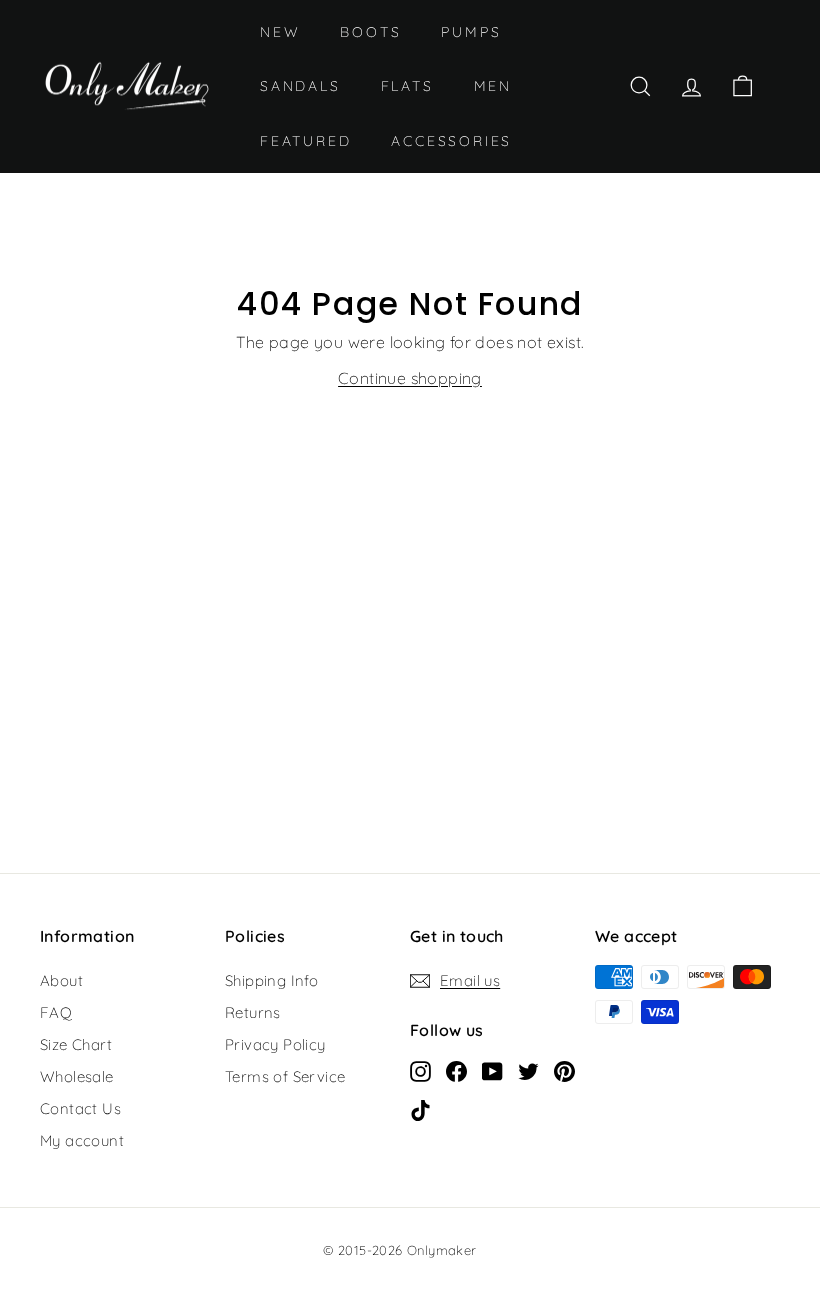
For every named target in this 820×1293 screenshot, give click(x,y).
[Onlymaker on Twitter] (528, 1070)
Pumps (471, 32)
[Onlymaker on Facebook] (456, 1070)
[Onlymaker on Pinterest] (564, 1070)
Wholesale (77, 1076)
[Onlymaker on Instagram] (420, 1070)
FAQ (56, 1012)
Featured (305, 141)
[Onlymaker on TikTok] (420, 1109)
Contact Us (80, 1108)
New (280, 32)
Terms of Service (285, 1076)
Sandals (300, 86)
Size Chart (76, 1044)
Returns (253, 1012)
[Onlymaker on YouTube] (492, 1070)
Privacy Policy (275, 1044)
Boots (370, 32)
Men (493, 86)
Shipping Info (271, 980)
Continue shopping (410, 378)
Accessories (451, 141)
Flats (407, 86)
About (61, 980)
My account (82, 1140)
